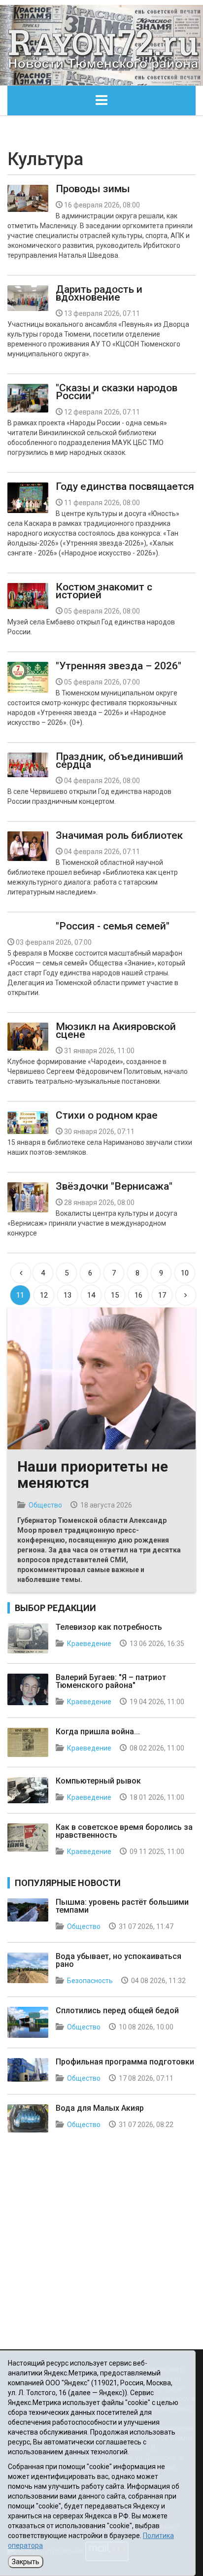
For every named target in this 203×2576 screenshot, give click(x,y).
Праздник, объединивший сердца (119, 760)
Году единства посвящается (125, 486)
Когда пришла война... (98, 1732)
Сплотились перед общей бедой (117, 2010)
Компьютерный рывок (98, 1781)
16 (138, 1295)
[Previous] (21, 1273)
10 (185, 1273)
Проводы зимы (93, 189)
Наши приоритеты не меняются (93, 1475)
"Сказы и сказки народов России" (117, 392)
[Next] (186, 1295)
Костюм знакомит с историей (104, 591)
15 (115, 1295)
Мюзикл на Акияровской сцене (116, 1030)
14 (91, 1295)
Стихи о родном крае (107, 1115)
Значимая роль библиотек (119, 835)
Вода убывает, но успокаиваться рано (118, 1960)
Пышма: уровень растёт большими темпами (122, 1906)
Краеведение (89, 1644)
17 (162, 1295)
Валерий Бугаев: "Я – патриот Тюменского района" (111, 1681)
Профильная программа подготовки (125, 2062)
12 (44, 1295)
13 (68, 1295)
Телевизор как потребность (109, 1627)
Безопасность (90, 1981)
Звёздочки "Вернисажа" (114, 1186)
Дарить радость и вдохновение (99, 293)
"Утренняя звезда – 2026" (118, 666)
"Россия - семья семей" (113, 926)
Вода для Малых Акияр (100, 2108)
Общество (45, 1505)
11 (20, 1295)
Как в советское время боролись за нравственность (124, 1831)
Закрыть (26, 2562)
